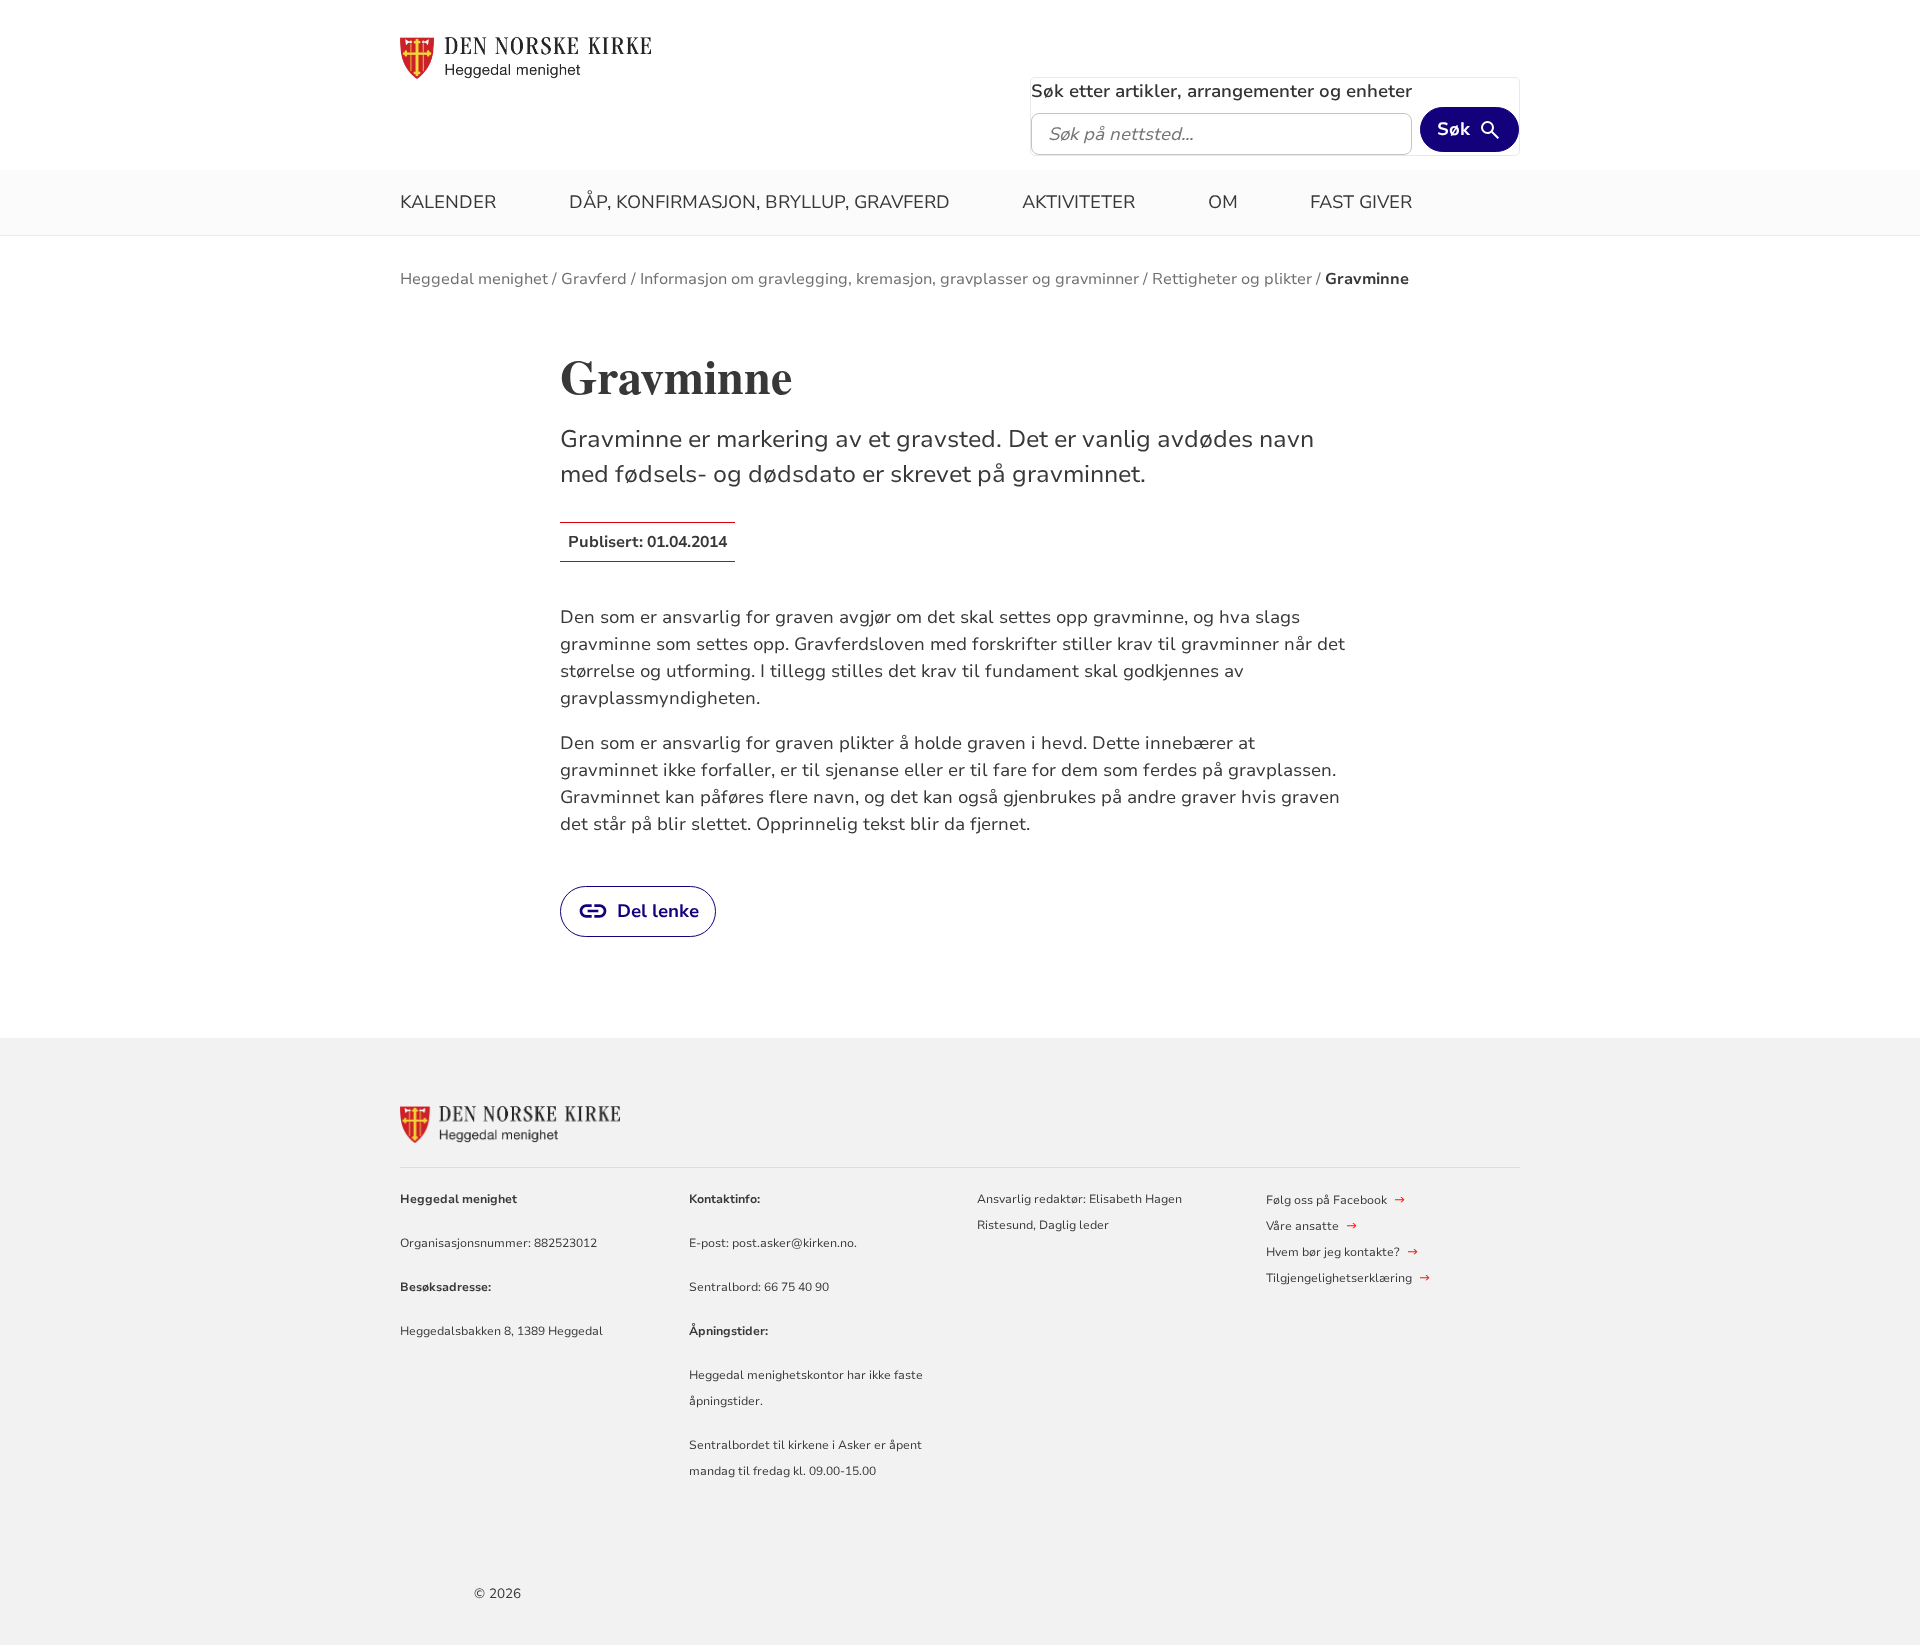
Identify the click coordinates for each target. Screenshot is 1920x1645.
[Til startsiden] (525, 57)
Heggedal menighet (474, 279)
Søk (1453, 129)
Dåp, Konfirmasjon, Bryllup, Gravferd (759, 202)
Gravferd (594, 279)
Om (1223, 202)
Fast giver (1361, 202)
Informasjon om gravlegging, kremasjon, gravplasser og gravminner (889, 279)
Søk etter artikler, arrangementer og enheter (1221, 91)
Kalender (448, 202)
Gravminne (1367, 279)
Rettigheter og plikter (1232, 279)
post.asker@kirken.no (793, 1243)
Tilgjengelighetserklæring (1339, 1278)
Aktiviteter (1078, 202)
